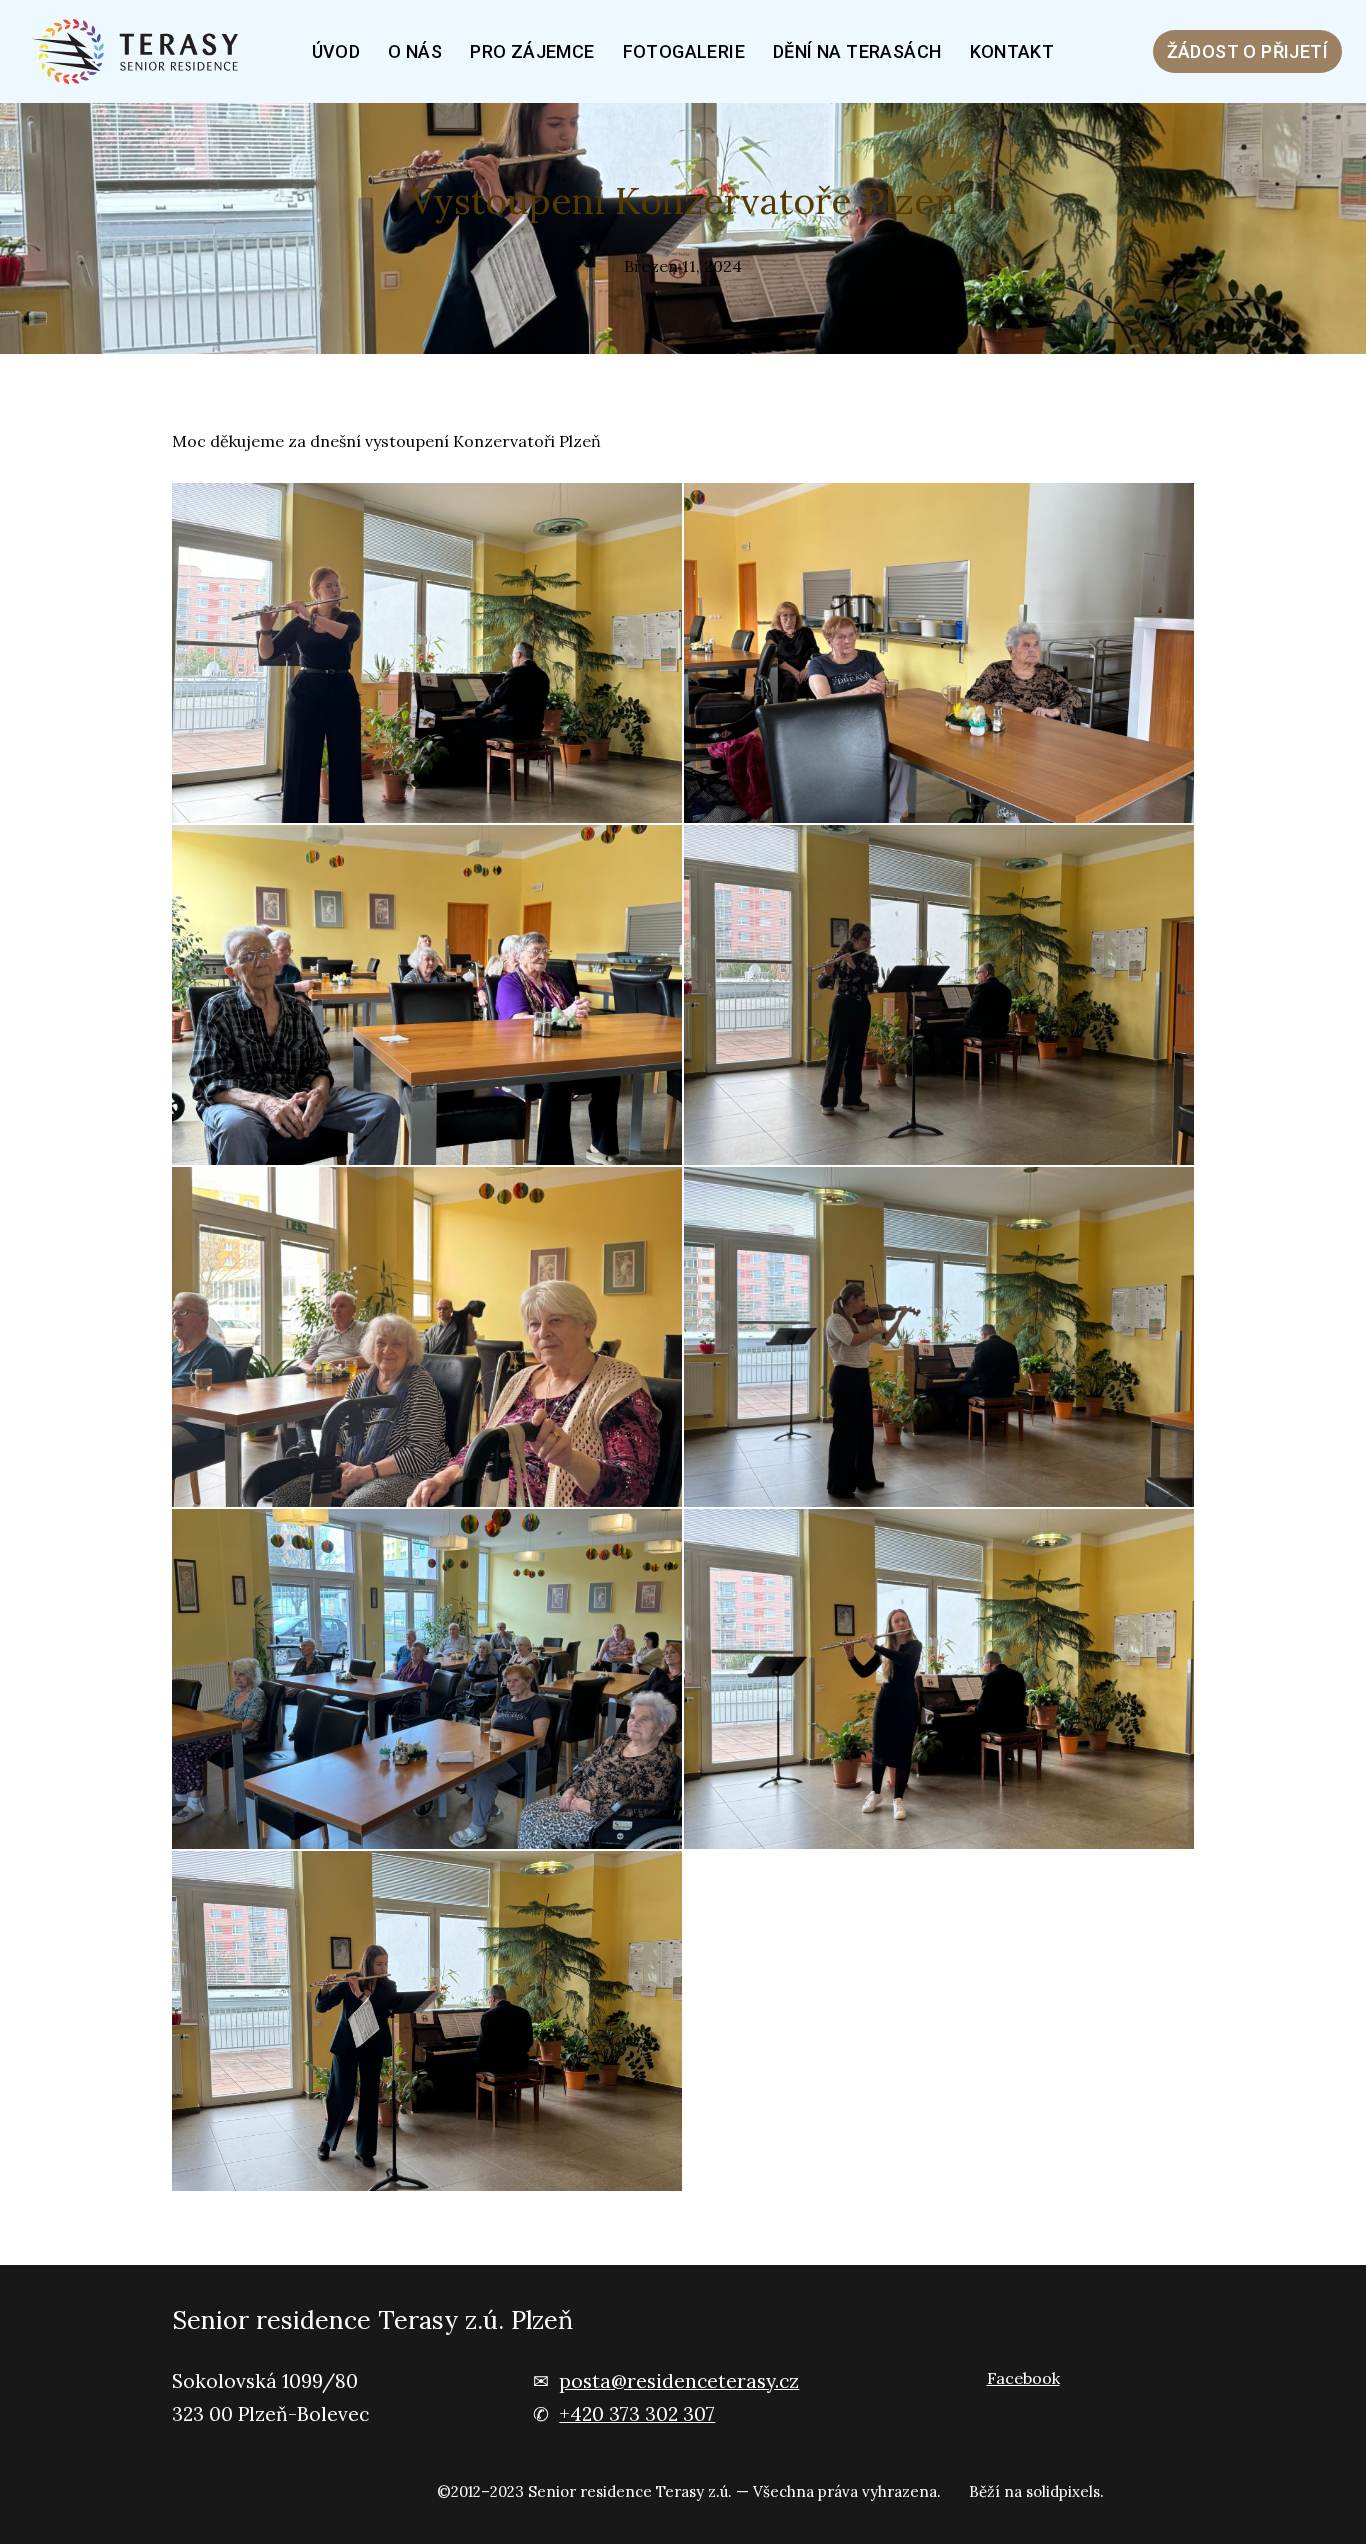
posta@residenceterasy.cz (679, 2381)
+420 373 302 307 (637, 2414)
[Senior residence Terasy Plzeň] (142, 51)
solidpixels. (1065, 2491)
